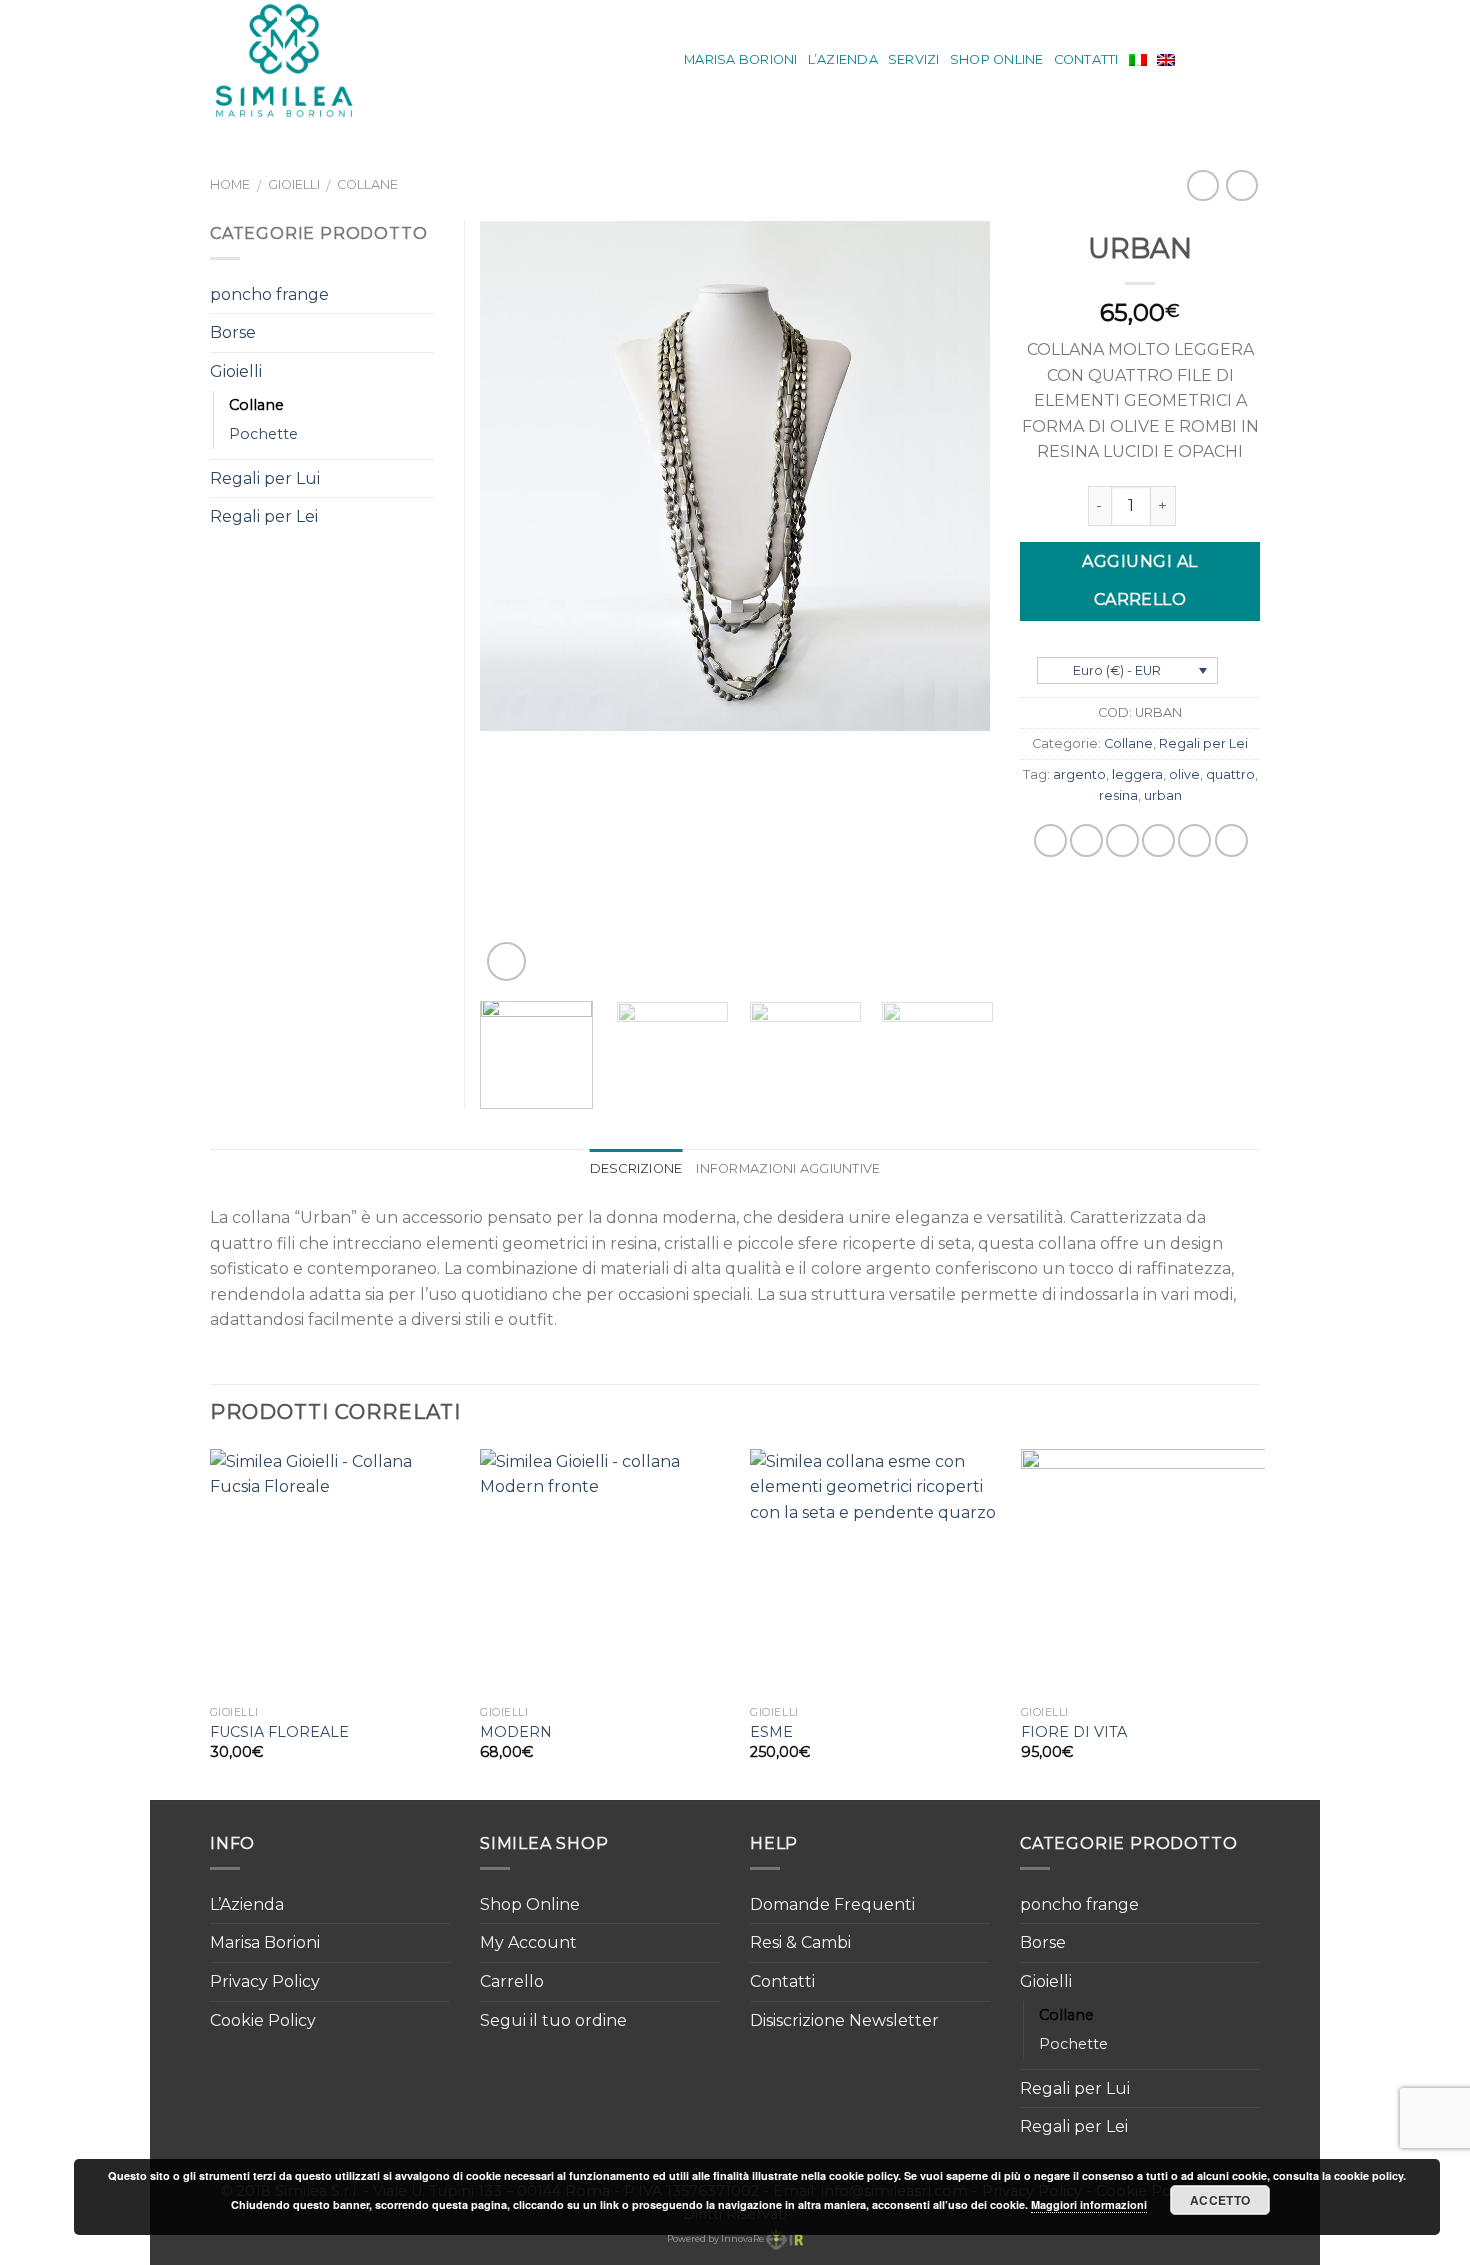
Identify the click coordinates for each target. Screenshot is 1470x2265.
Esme (771, 1732)
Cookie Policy (263, 2020)
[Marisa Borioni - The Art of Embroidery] (298, 60)
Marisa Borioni (741, 59)
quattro (1230, 774)
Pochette (263, 434)
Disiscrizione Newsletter (844, 2020)
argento (1079, 774)
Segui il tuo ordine (553, 2020)
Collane (367, 184)
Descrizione (636, 1168)
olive (1184, 774)
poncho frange (269, 294)
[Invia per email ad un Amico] (1122, 840)
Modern (516, 1732)
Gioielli (294, 184)
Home (230, 184)
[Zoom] (506, 961)
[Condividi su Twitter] (1086, 840)
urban (1163, 795)
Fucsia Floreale (279, 1732)
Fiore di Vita (1074, 1732)
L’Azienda (843, 59)
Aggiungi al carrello (1139, 580)
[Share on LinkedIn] (1231, 840)
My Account (528, 1942)
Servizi (914, 59)
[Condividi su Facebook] (1050, 840)
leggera (1137, 774)
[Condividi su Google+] (1194, 840)
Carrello (512, 1981)
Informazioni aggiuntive (788, 1168)
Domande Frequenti (832, 1904)
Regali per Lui (265, 478)
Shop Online (997, 59)
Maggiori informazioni (1089, 2204)
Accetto (1220, 2200)
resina (1118, 795)
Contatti (1086, 59)
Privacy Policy (265, 1981)
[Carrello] (1250, 60)
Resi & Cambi (800, 1942)
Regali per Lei (1203, 743)
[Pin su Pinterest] (1158, 840)
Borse (233, 332)
